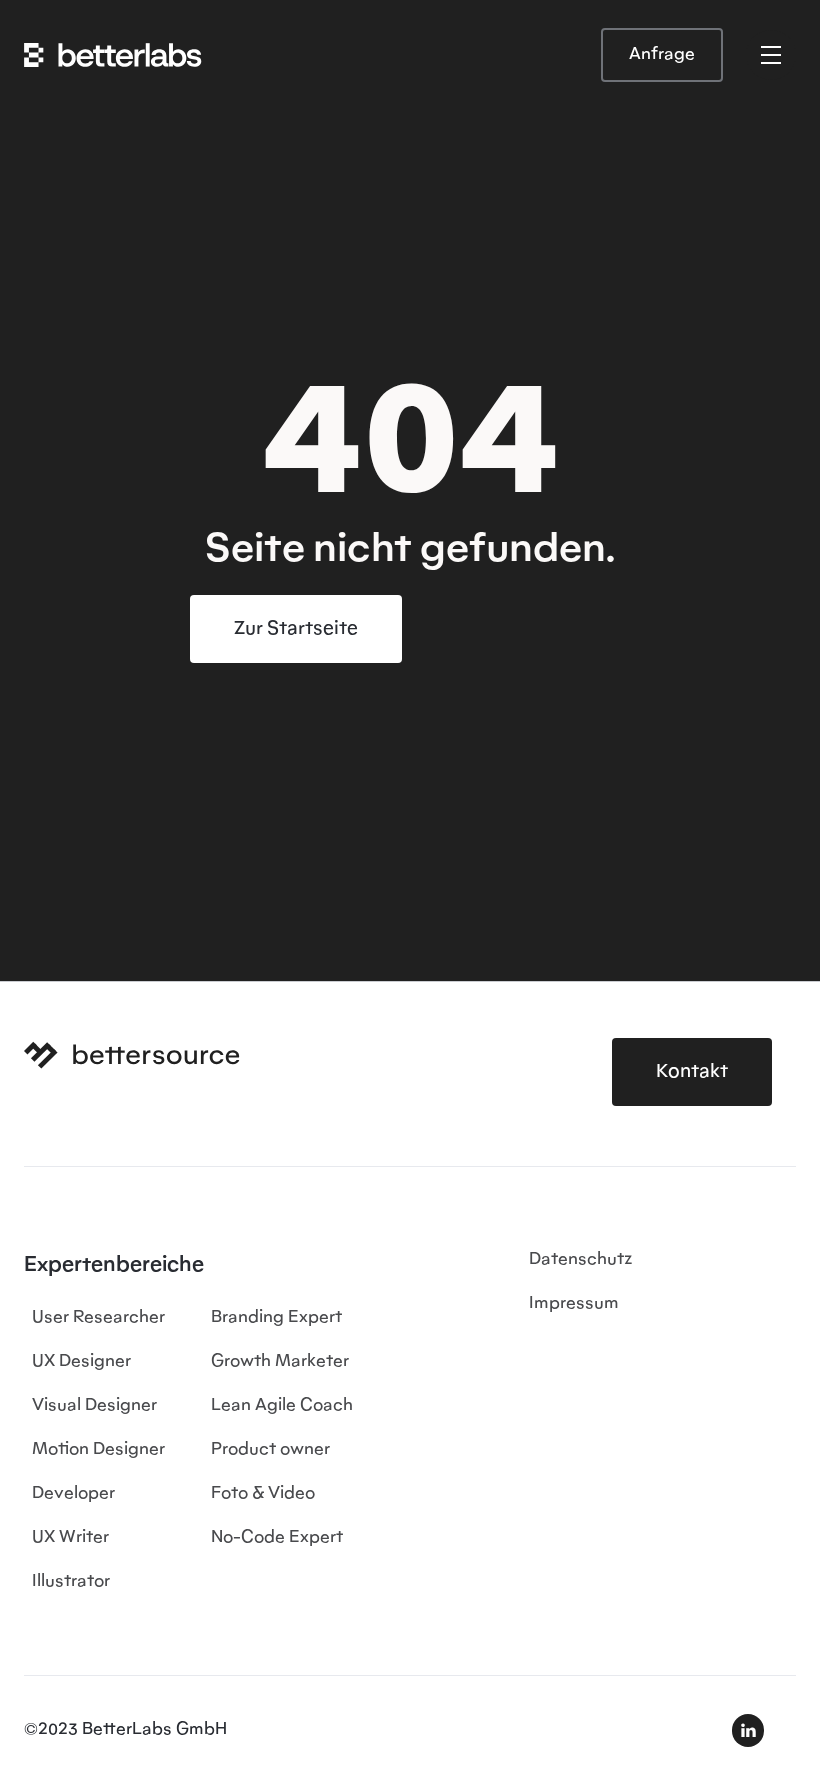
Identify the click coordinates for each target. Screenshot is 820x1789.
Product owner (270, 1450)
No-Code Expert (277, 1538)
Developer (73, 1494)
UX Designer (81, 1362)
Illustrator (71, 1582)
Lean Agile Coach (282, 1406)
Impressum (574, 1304)
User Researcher (98, 1318)
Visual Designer (94, 1406)
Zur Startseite (296, 629)
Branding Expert (276, 1318)
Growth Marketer (280, 1362)
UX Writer (70, 1538)
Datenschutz (580, 1260)
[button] (771, 55)
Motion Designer (98, 1450)
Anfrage (662, 55)
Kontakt (692, 1072)
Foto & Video (263, 1494)
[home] (113, 55)
